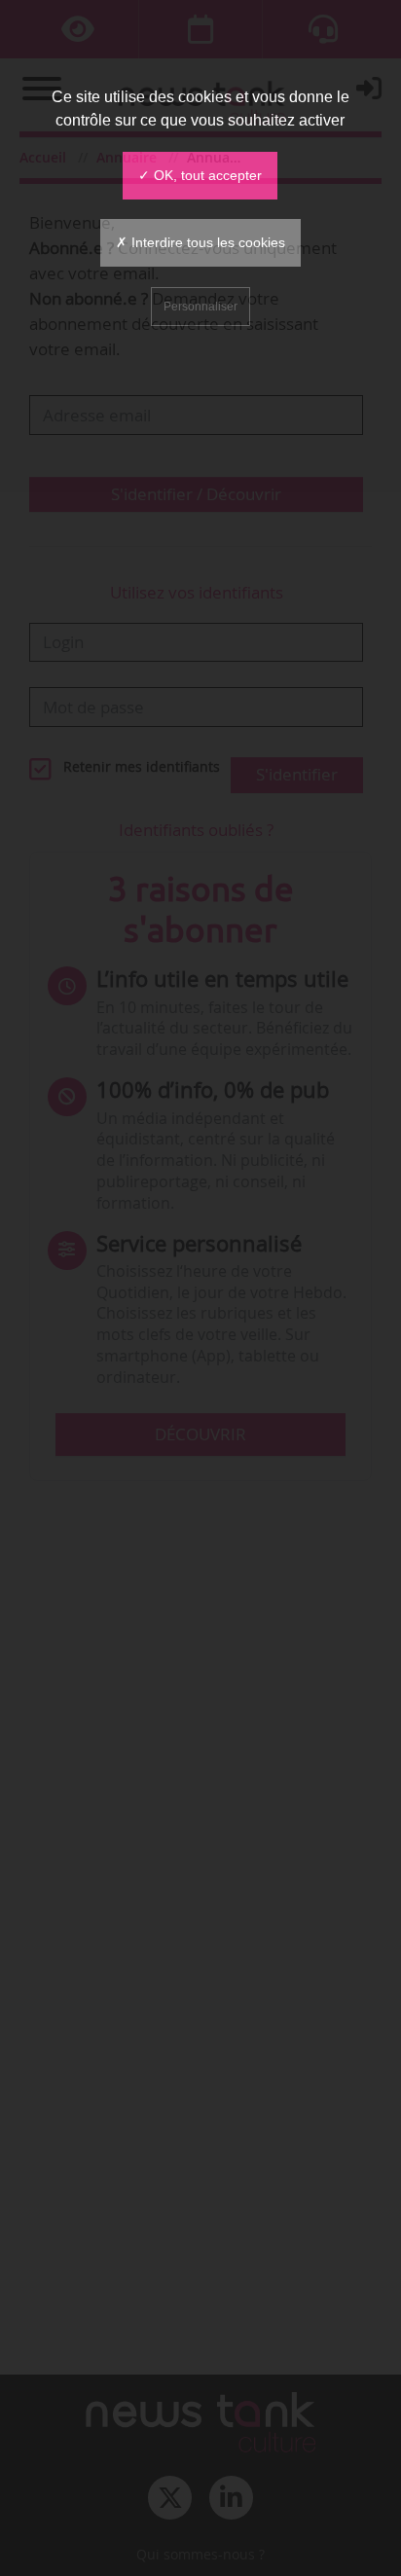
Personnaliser (200, 307)
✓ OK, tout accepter (200, 175)
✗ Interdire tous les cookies (200, 242)
